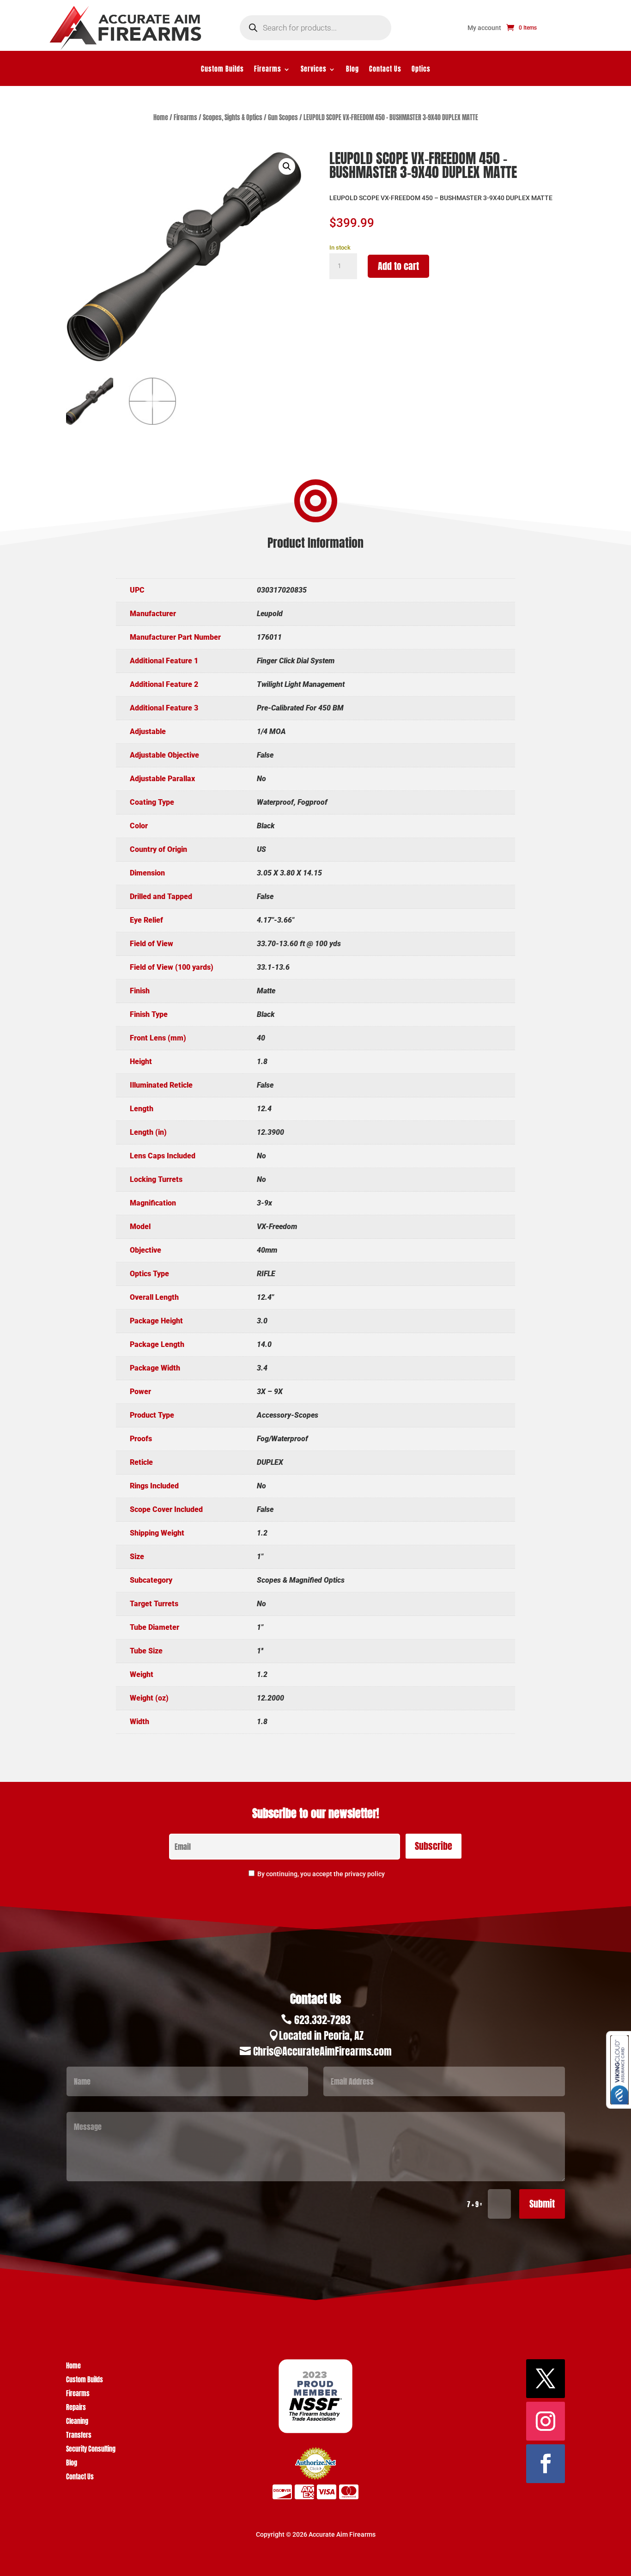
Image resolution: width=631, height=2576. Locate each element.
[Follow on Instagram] (546, 2421)
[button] (287, 166)
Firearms (268, 70)
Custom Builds (222, 70)
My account (484, 28)
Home (161, 118)
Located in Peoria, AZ (321, 2035)
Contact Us (385, 70)
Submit (542, 2204)
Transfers (79, 2436)
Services (314, 70)
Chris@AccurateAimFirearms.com (322, 2051)
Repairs (76, 2408)
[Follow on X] (546, 2379)
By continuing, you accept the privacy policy (321, 1874)
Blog (352, 70)
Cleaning (77, 2422)
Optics (421, 70)
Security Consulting (91, 2450)
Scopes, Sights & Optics (233, 118)
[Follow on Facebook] (546, 2464)
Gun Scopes (283, 118)
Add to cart (398, 266)
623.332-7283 (322, 2020)
